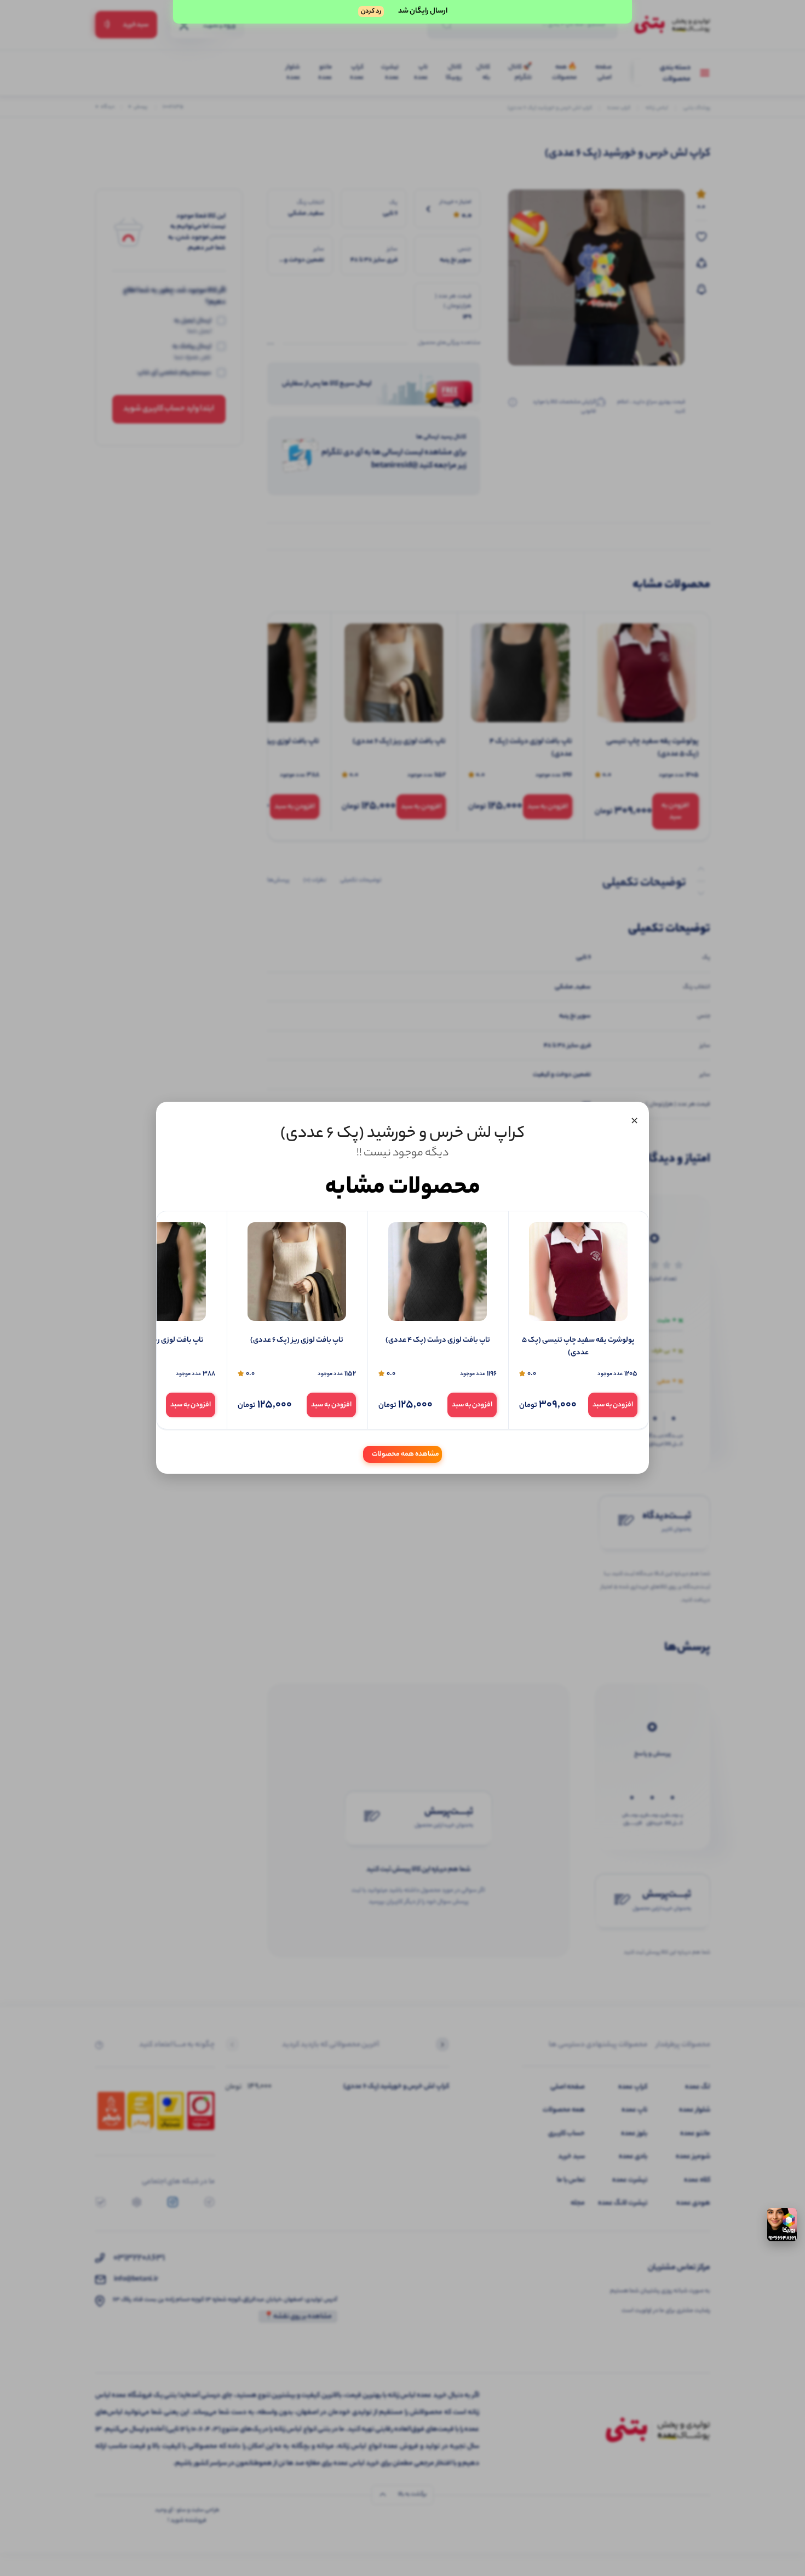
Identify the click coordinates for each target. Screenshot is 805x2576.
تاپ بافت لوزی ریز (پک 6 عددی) (297, 1341)
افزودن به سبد (613, 1405)
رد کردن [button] (371, 12)
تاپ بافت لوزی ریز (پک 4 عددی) (157, 1341)
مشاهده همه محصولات (406, 1455)
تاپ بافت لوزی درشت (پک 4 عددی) (438, 1341)
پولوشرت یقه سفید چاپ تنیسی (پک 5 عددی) (578, 1347)
